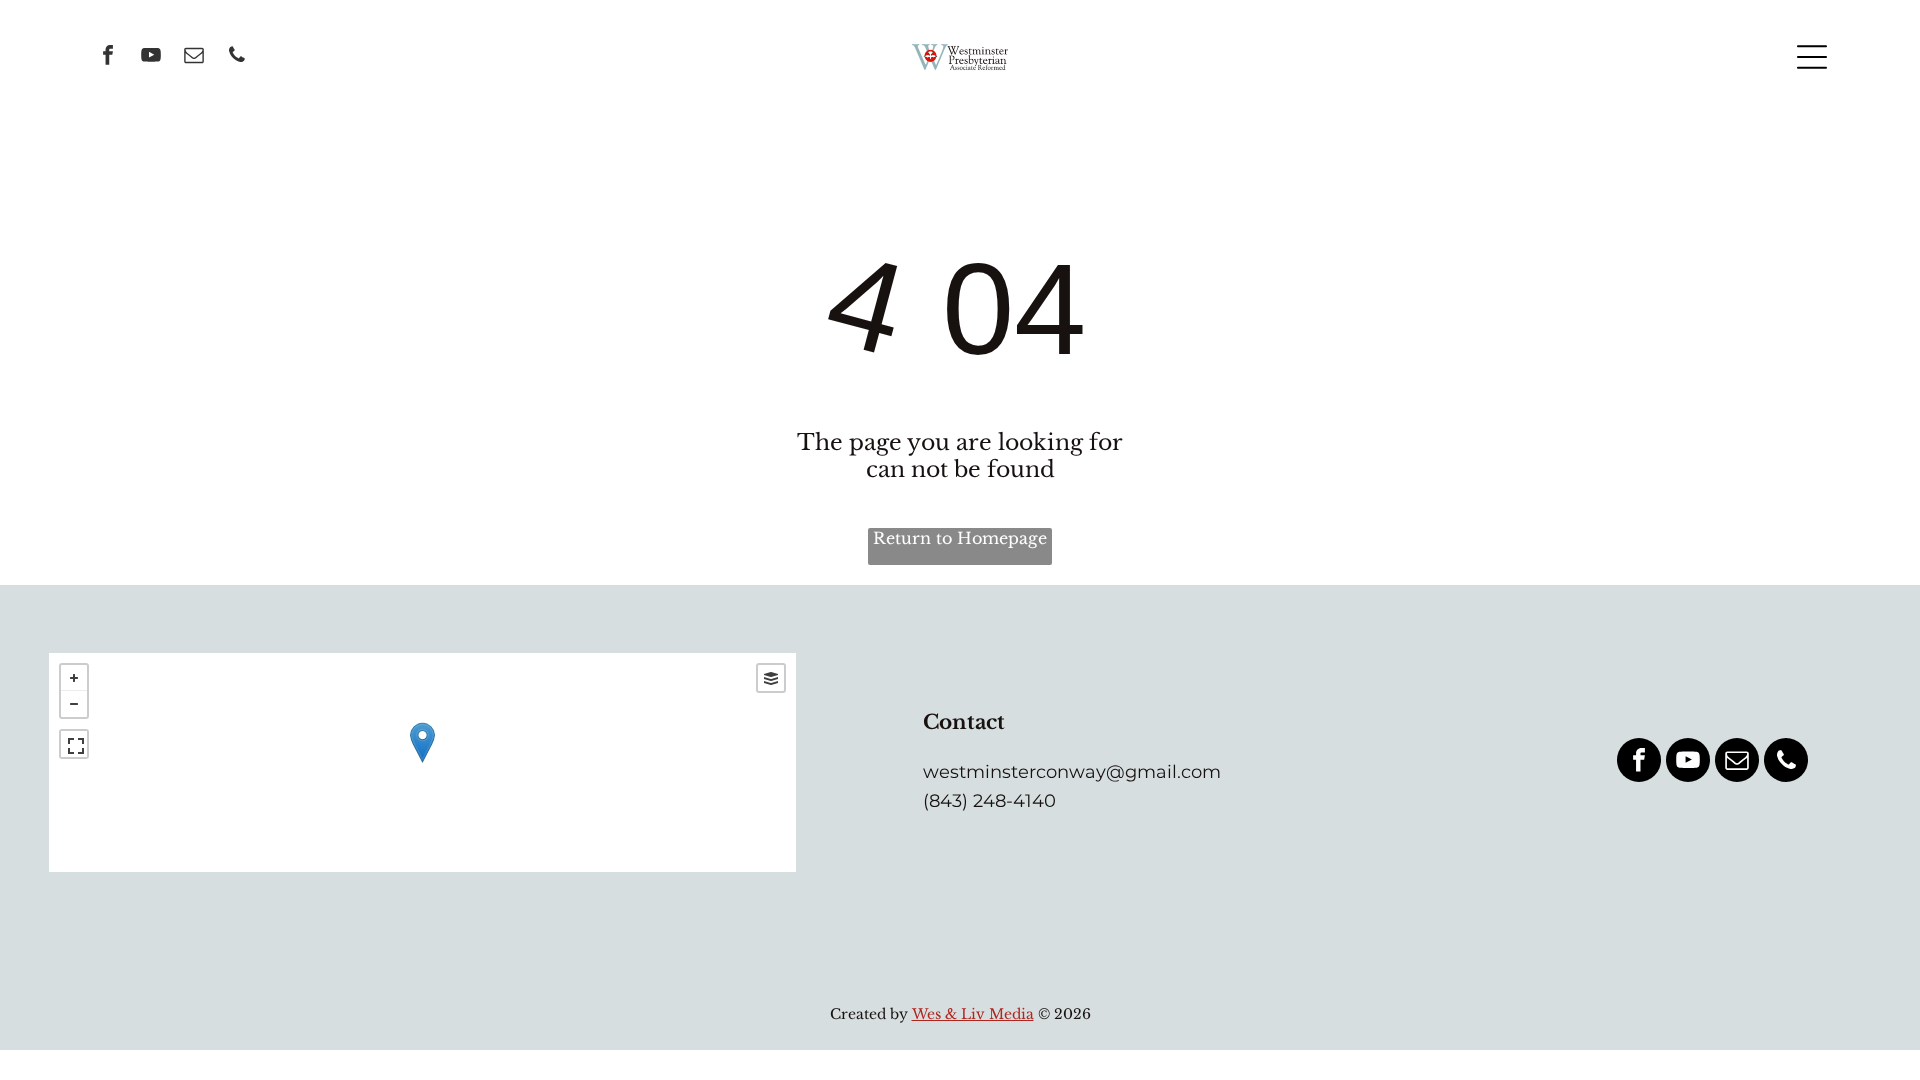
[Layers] (771, 678)
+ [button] (74, 678)
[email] (194, 57)
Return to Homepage (960, 538)
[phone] (237, 57)
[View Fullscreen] (74, 744)
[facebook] (108, 57)
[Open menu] (1812, 57)
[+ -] (422, 762)
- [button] (74, 704)
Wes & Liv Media (973, 1014)
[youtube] (151, 57)
